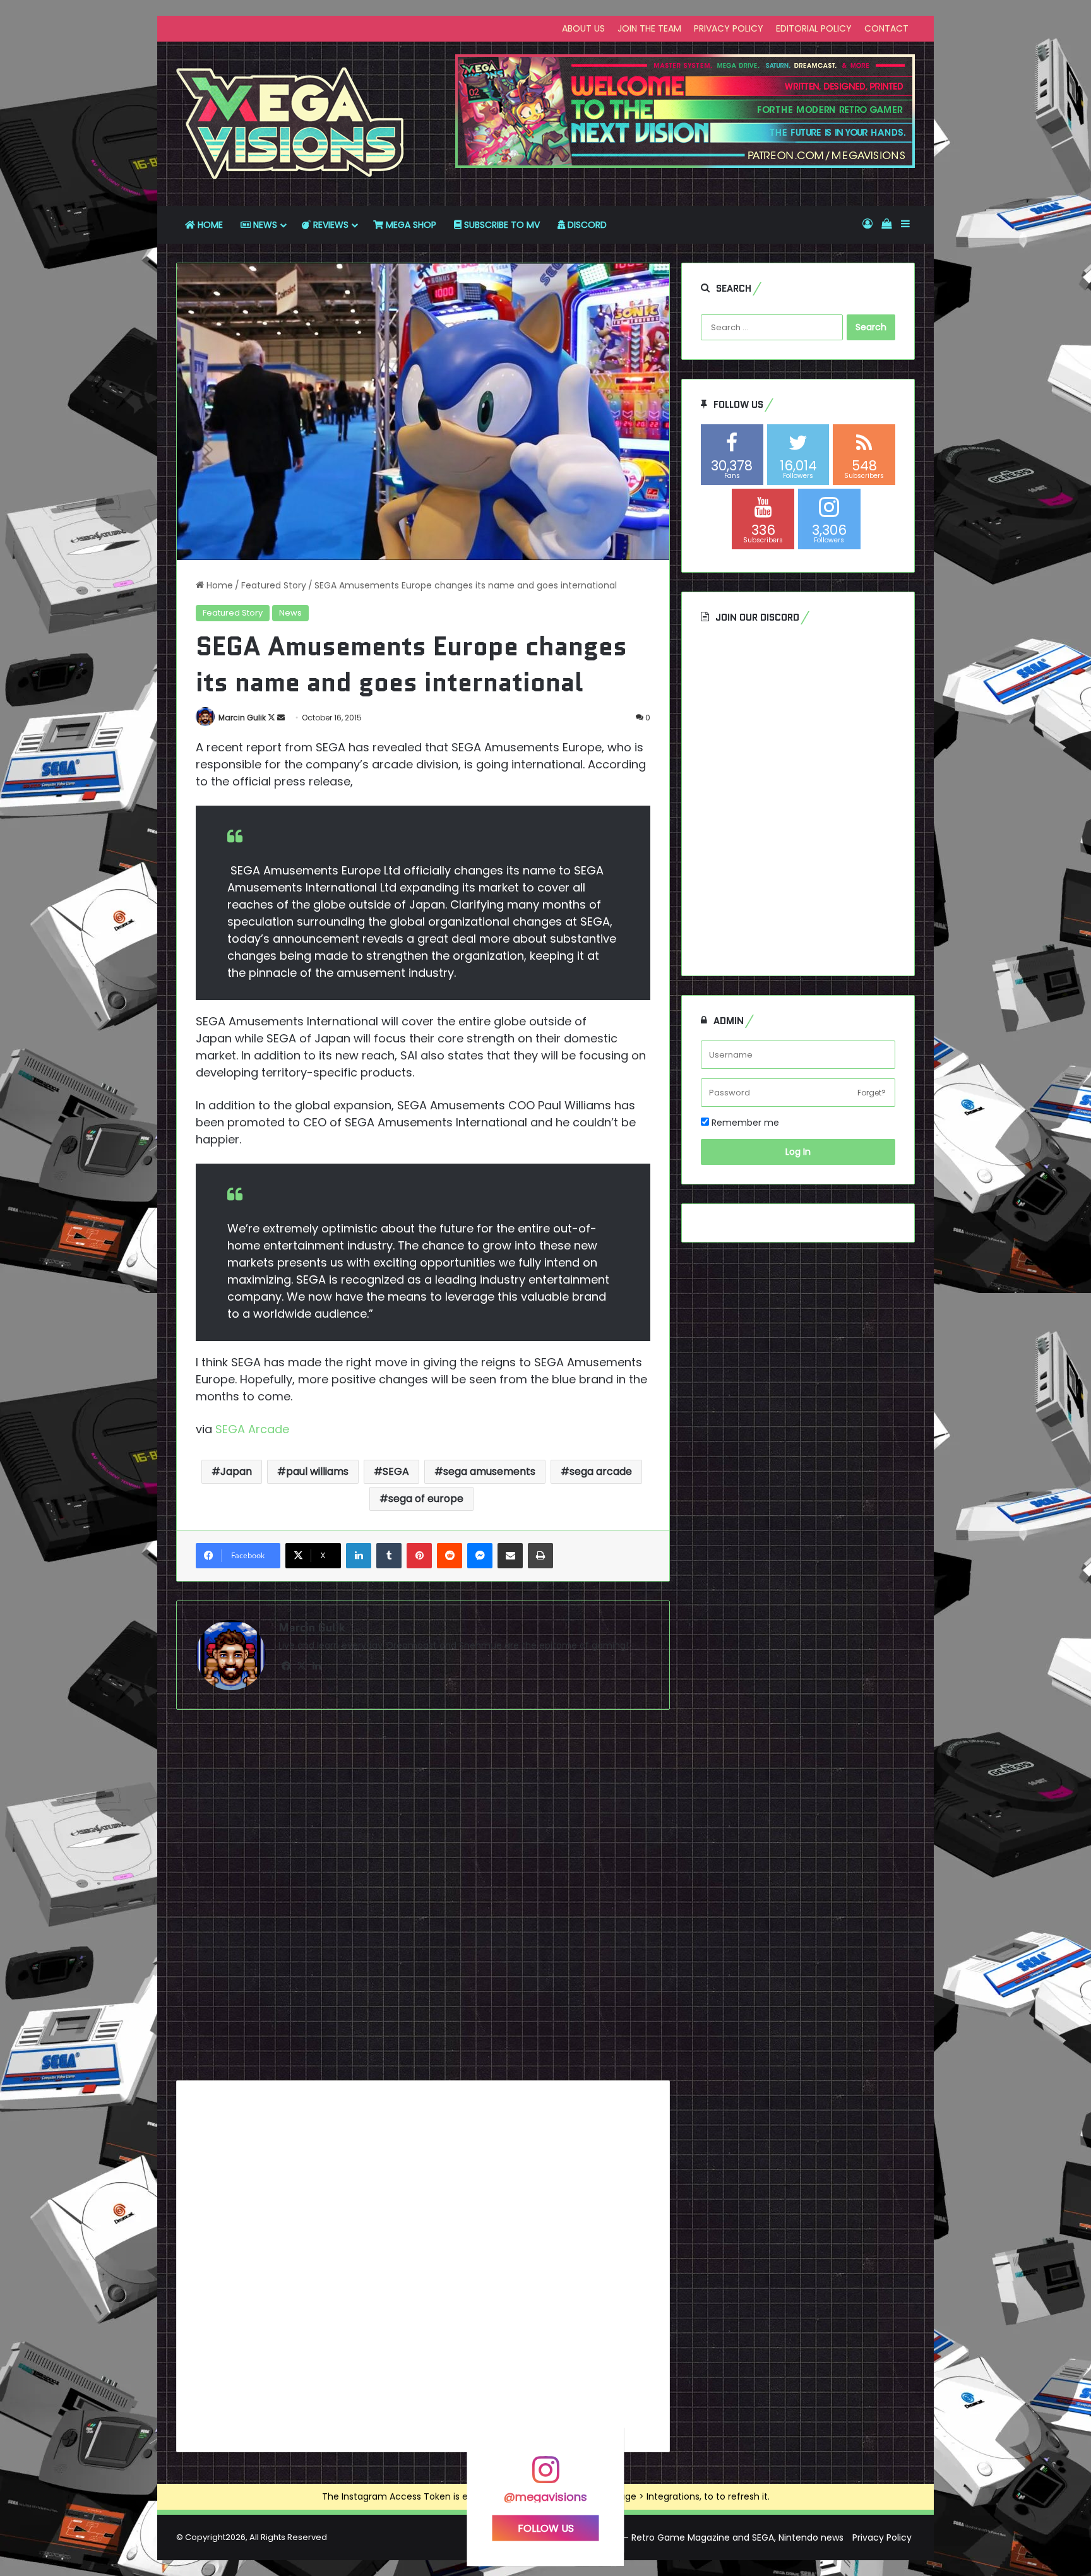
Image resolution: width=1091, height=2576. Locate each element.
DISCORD (586, 225)
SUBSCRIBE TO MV (501, 225)
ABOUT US (583, 28)
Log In (798, 1152)
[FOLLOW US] (545, 2475)
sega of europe (426, 1499)
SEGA (396, 1471)
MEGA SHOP (410, 225)
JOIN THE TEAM (649, 28)
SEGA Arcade (254, 1429)
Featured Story (274, 585)
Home (218, 585)
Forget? (872, 1093)
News (290, 613)
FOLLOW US (546, 2528)
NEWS (264, 225)
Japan (236, 1471)
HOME (209, 225)
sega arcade (601, 1471)
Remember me (744, 1123)
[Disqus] (423, 1900)
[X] (301, 1666)
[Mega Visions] (290, 124)
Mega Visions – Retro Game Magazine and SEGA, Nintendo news (704, 2537)
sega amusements (489, 1471)
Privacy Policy (882, 2537)
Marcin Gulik (242, 718)
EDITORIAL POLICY (814, 28)
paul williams (317, 1471)
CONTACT (886, 28)
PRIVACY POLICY (729, 28)
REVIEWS (330, 225)
